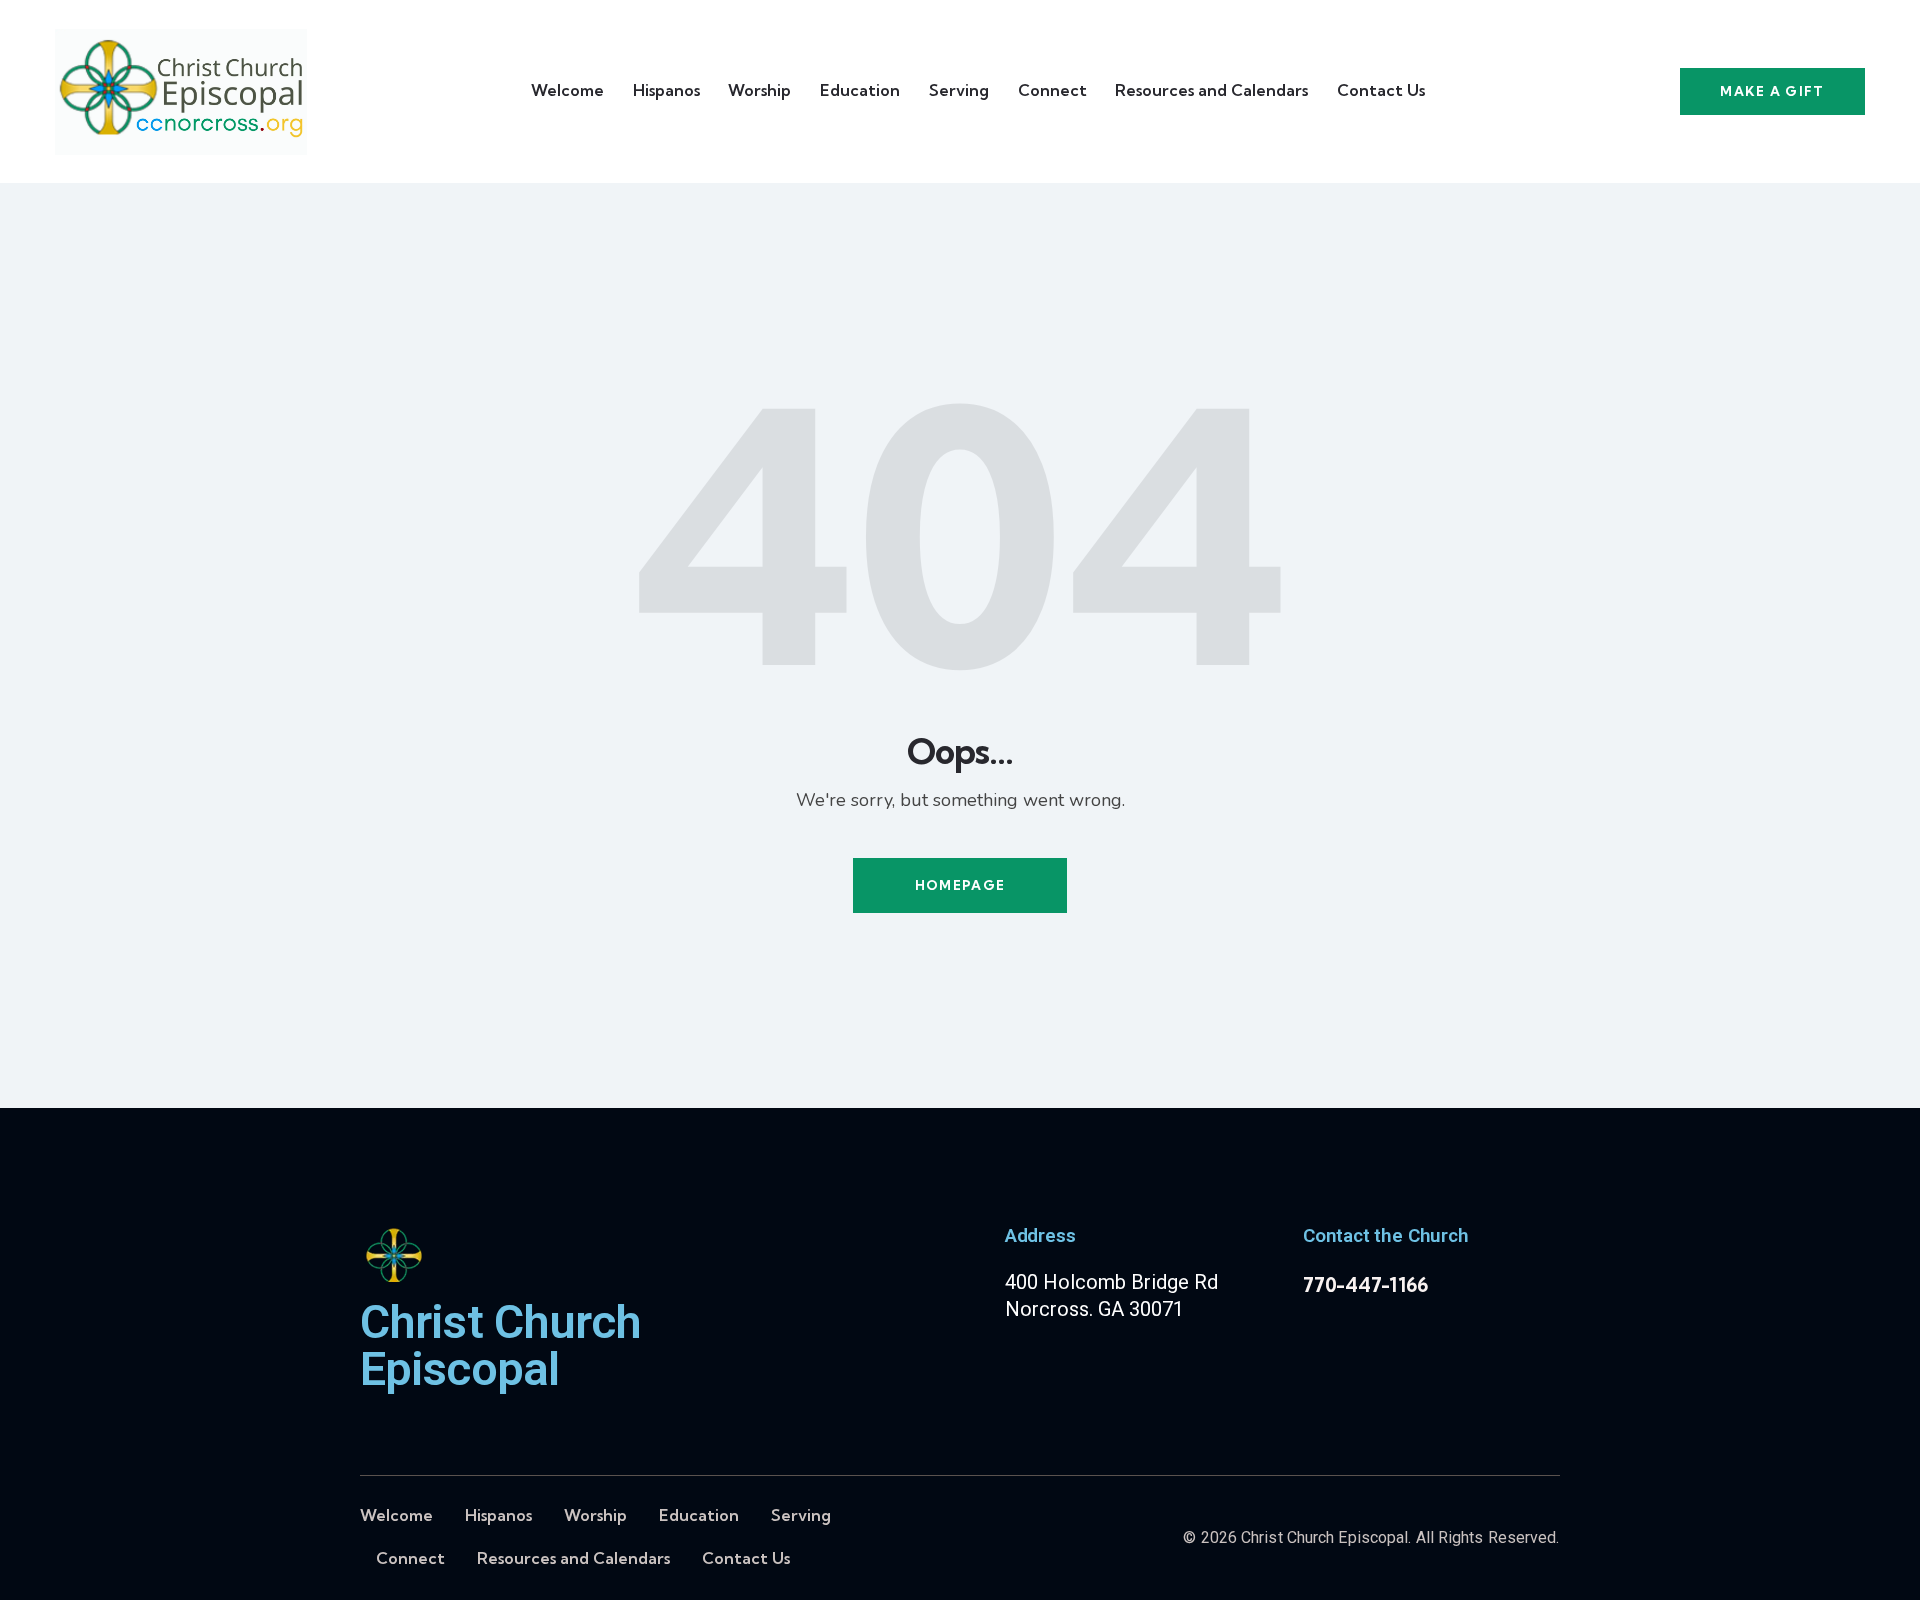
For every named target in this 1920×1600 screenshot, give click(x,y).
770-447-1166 (1365, 1285)
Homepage (960, 885)
